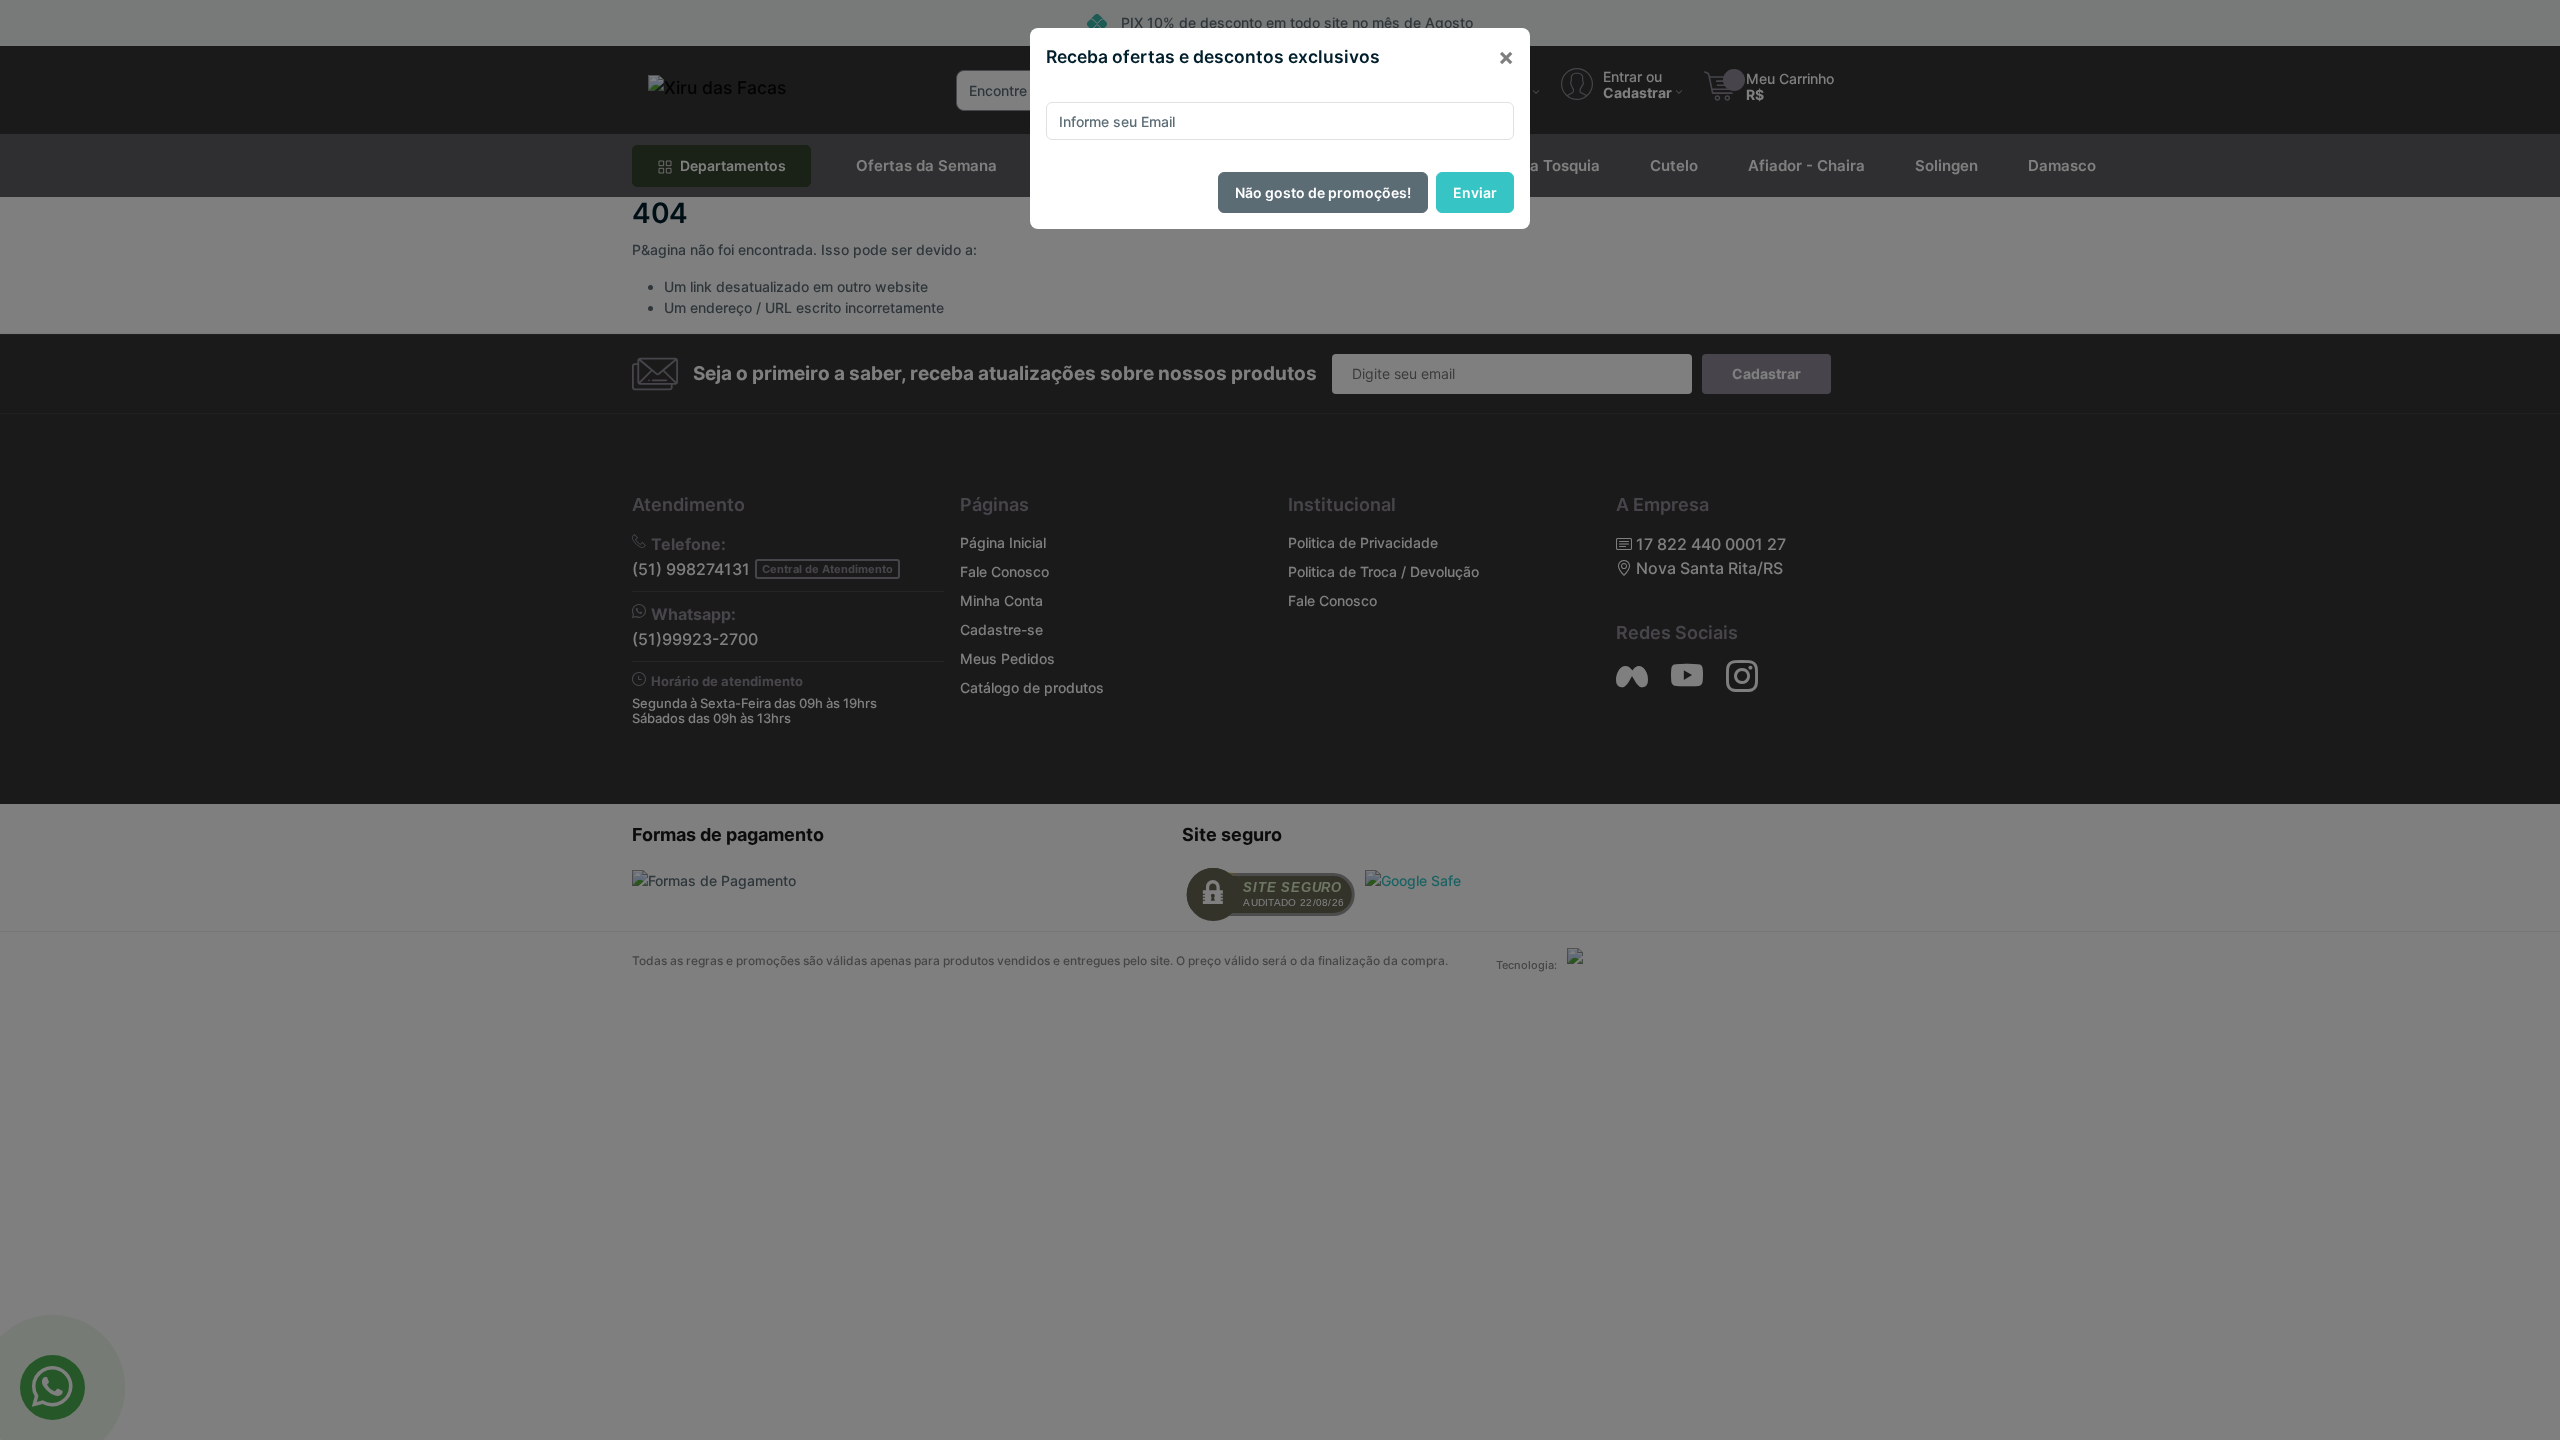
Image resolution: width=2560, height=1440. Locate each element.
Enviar (1475, 192)
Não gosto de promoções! (1323, 192)
